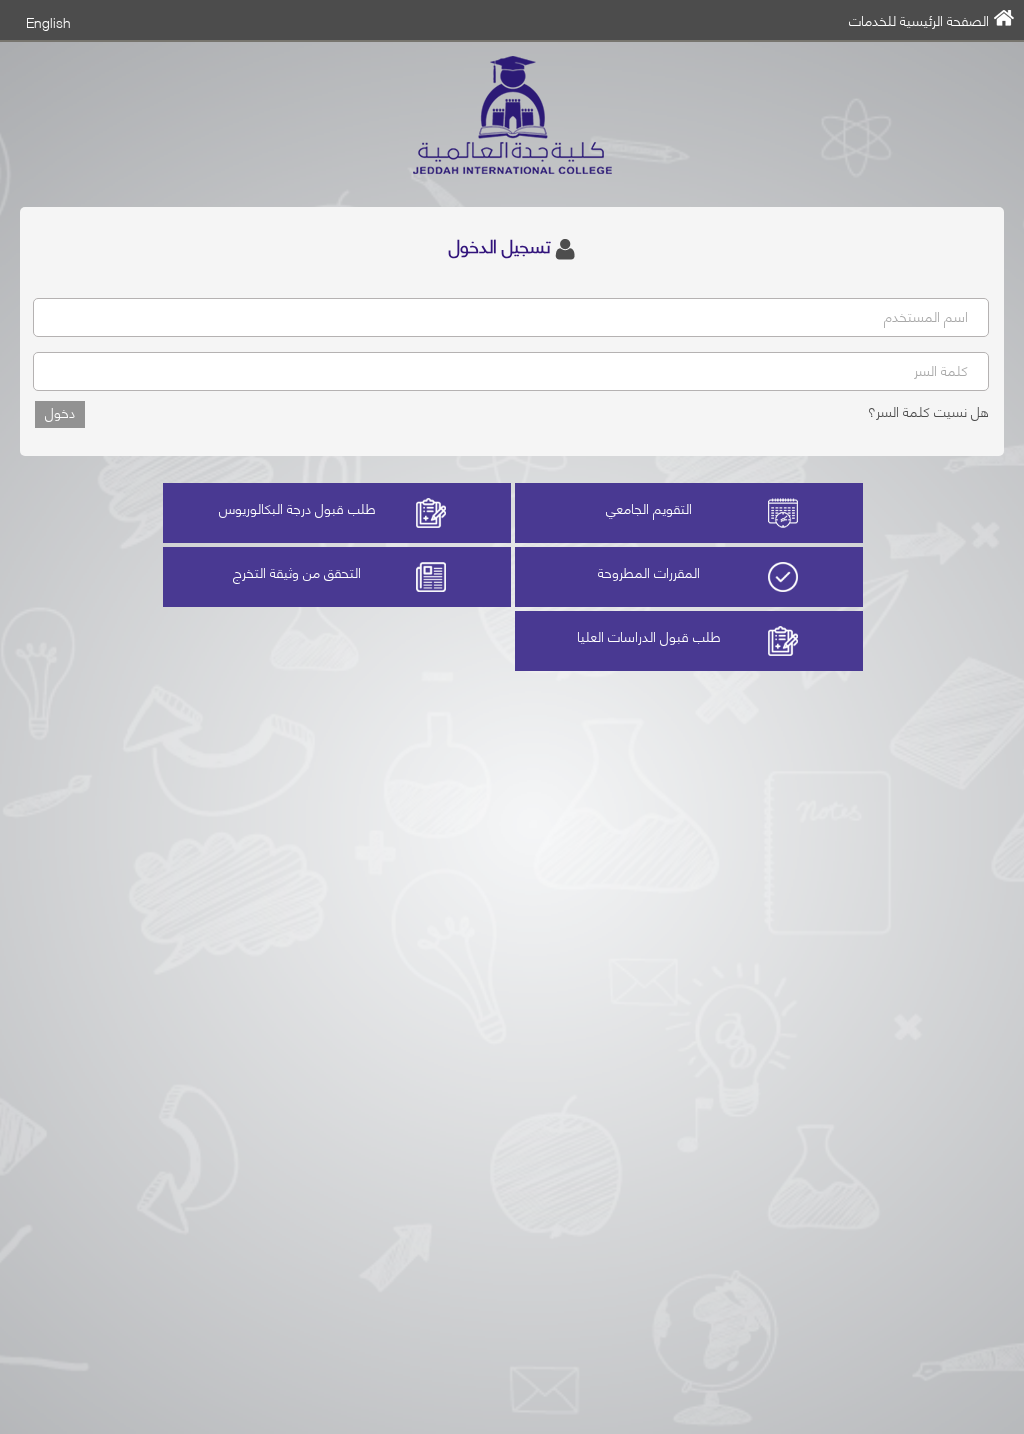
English (48, 21)
